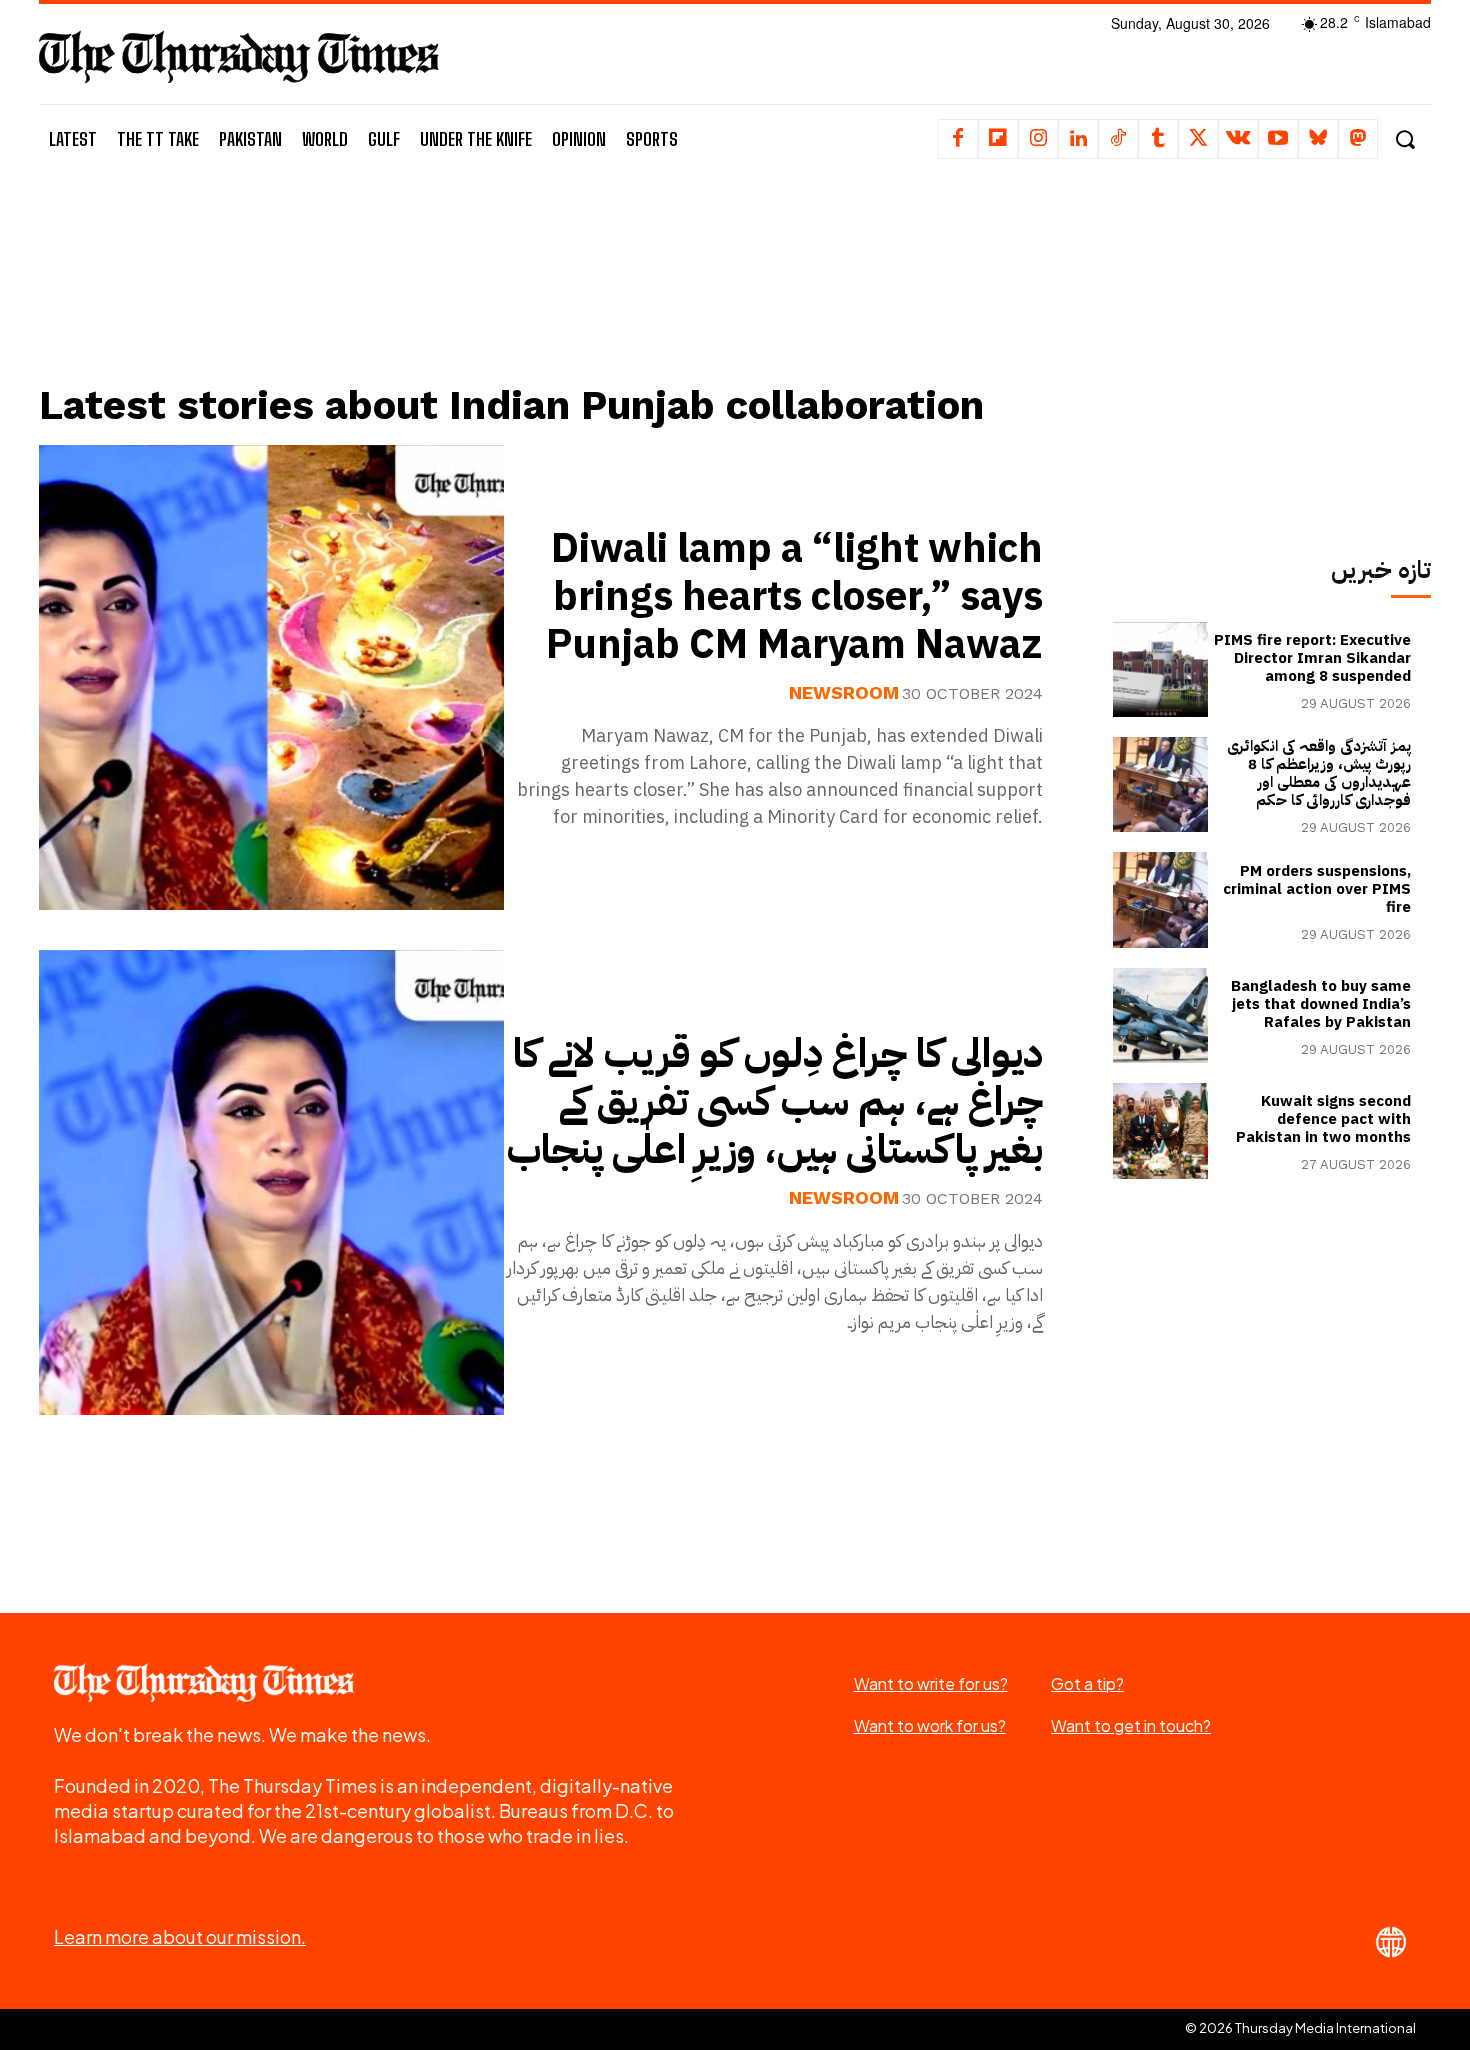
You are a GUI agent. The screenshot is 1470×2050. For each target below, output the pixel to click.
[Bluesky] (1318, 139)
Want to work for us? (930, 1725)
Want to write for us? (931, 1683)
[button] (1404, 139)
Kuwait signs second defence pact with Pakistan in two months (1323, 1119)
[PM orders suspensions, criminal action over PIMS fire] (1160, 899)
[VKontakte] (1238, 139)
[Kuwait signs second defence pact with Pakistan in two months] (1160, 1130)
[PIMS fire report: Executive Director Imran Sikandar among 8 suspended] (1160, 669)
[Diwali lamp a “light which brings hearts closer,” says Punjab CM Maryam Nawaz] (271, 677)
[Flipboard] (998, 139)
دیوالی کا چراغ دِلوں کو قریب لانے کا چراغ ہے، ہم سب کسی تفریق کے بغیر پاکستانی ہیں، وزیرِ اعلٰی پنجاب (774, 1102)
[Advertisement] (556, 297)
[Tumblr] (1158, 139)
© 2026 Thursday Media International (1300, 2028)
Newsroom (844, 693)
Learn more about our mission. (180, 1936)
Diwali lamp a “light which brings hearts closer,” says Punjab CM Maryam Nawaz (794, 597)
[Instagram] (1038, 139)
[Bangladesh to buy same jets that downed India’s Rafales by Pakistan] (1160, 1015)
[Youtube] (1278, 139)
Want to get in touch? (1131, 1725)
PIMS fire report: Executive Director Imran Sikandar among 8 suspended (1312, 658)
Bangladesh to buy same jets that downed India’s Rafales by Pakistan (1321, 1004)
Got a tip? (1087, 1683)
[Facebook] (958, 139)
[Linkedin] (1078, 139)
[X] (1198, 139)
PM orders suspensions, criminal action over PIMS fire (1317, 889)
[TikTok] (1118, 139)
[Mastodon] (1358, 139)
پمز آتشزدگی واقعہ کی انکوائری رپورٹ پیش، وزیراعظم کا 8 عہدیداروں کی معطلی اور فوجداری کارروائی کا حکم (1319, 773)
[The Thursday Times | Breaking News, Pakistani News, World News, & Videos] (239, 56)
